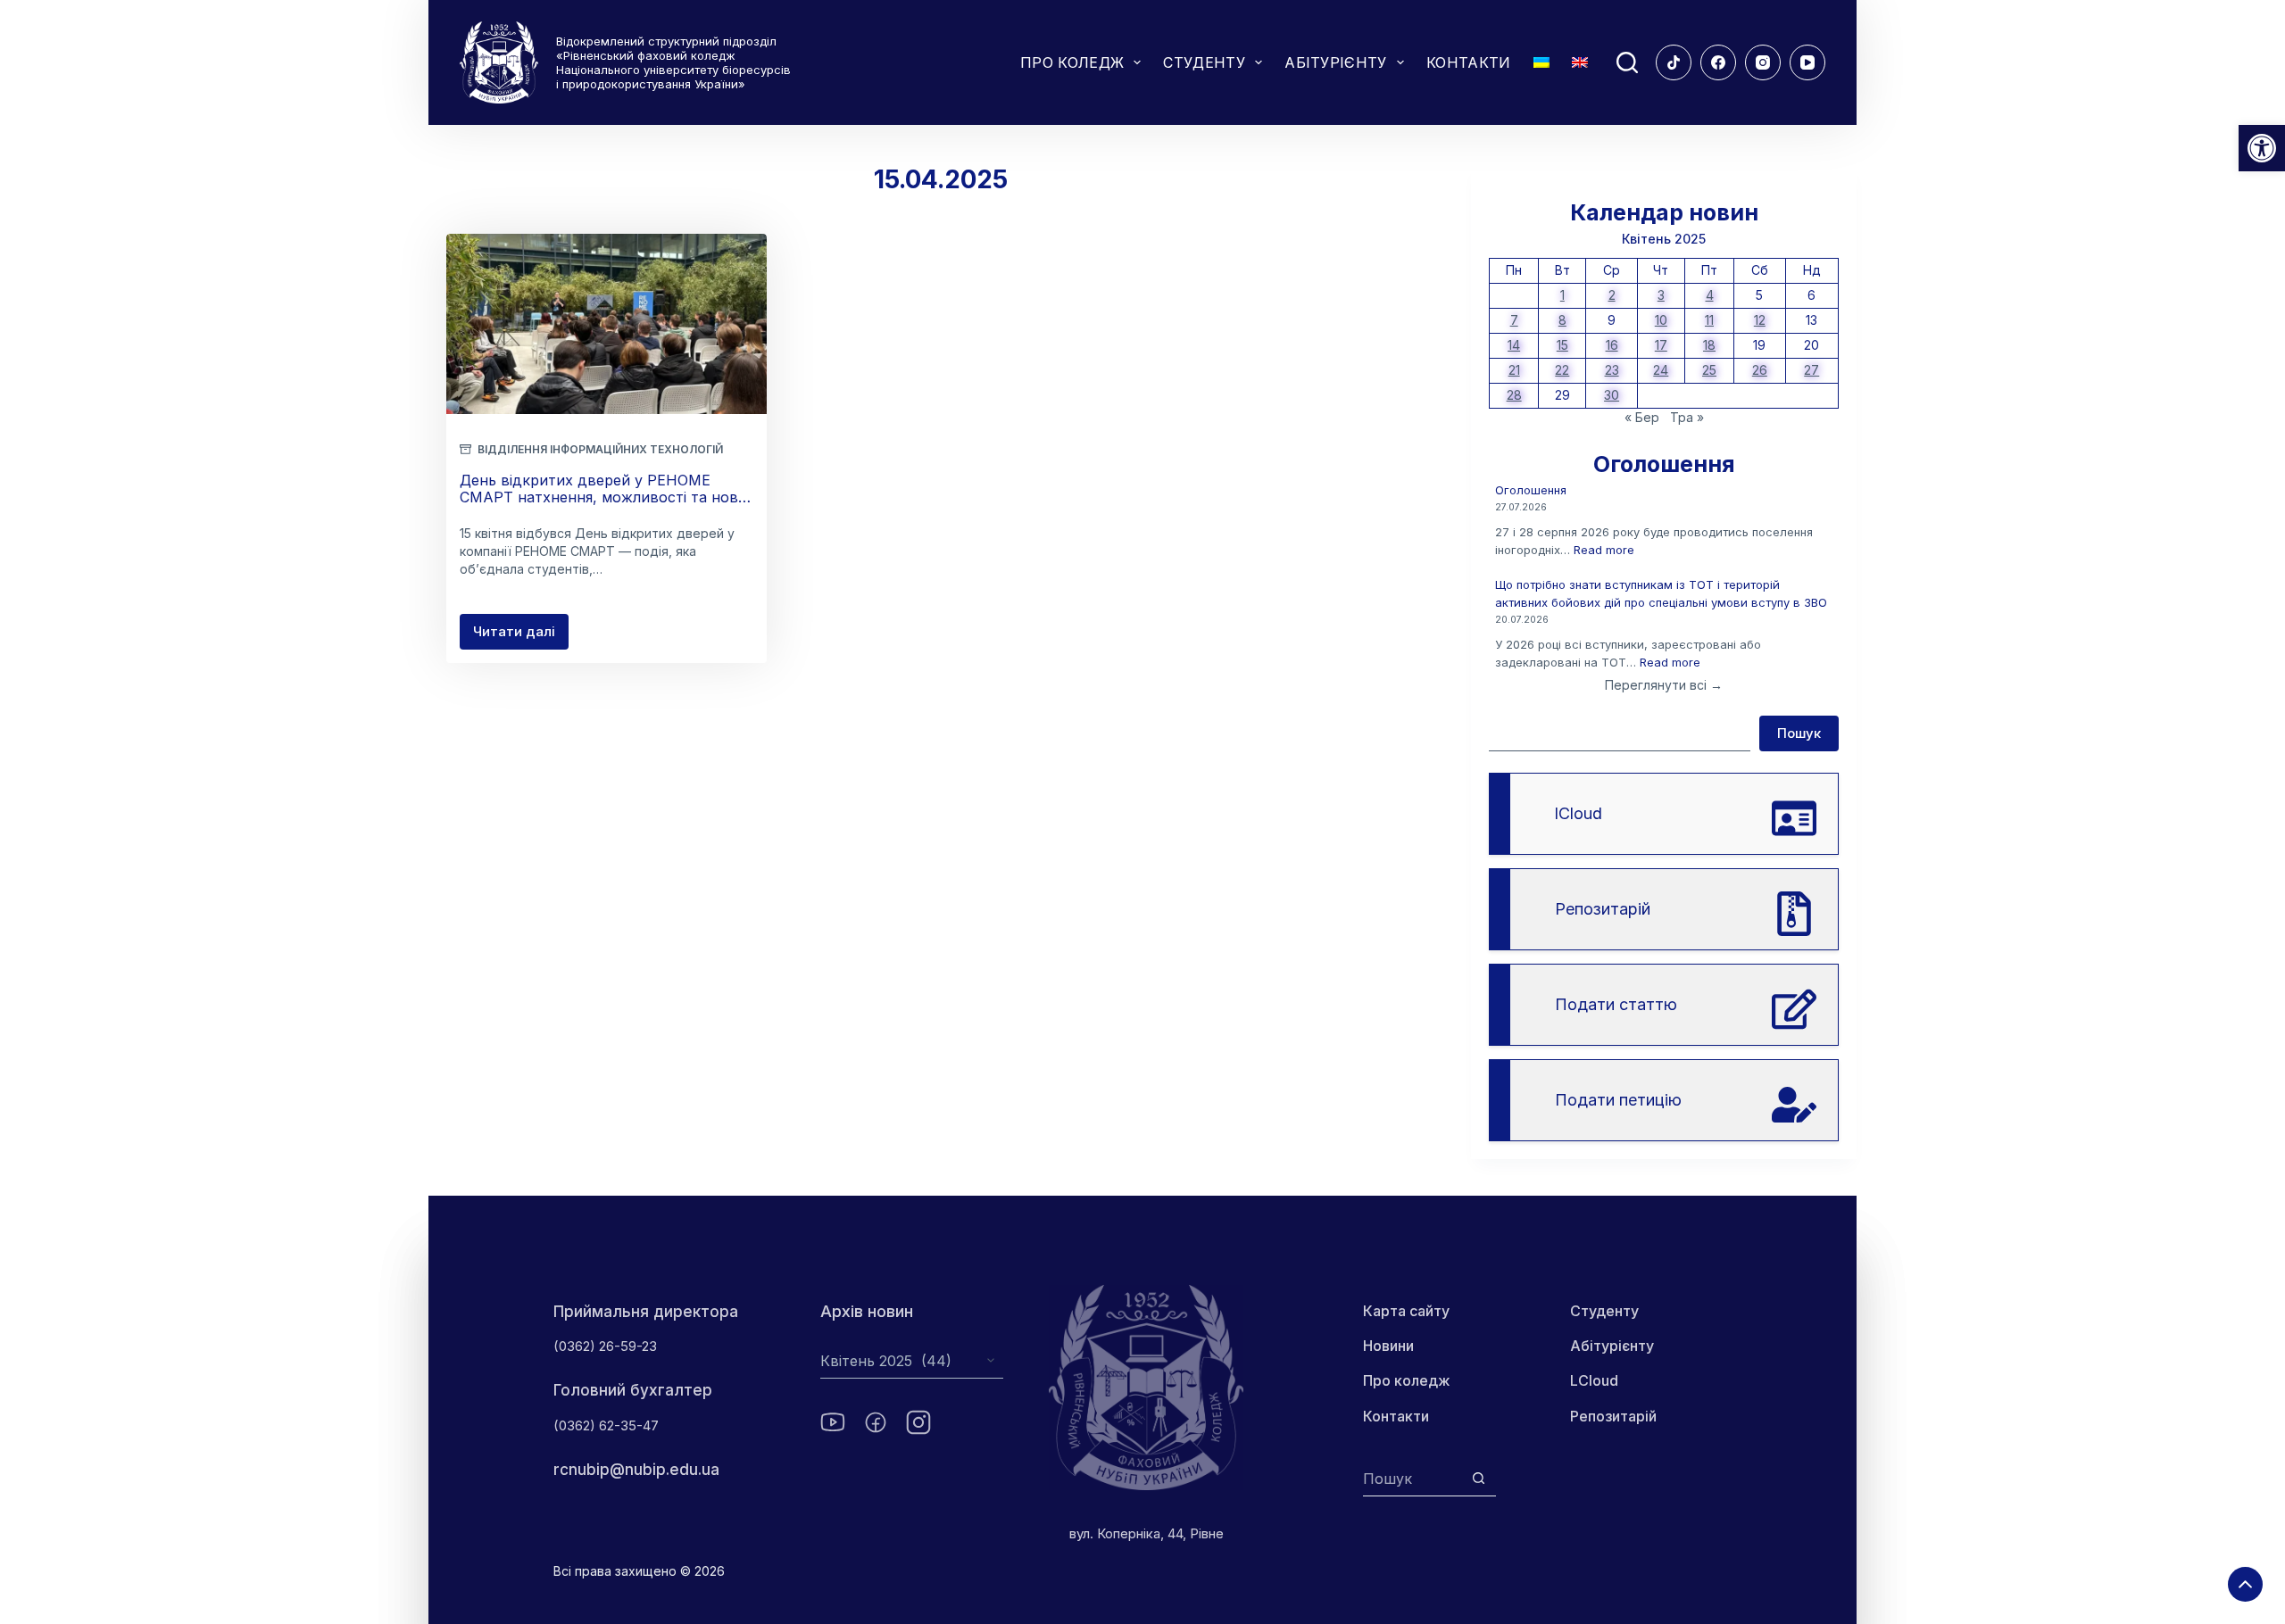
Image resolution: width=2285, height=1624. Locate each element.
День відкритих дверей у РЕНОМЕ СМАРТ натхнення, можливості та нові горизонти (600, 497)
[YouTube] (1807, 62)
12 (1760, 320)
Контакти (1396, 1416)
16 (1612, 345)
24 (1661, 370)
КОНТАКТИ (1469, 62)
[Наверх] (2245, 1584)
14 (1514, 345)
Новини (1388, 1346)
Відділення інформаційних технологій (600, 449)
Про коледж (1407, 1380)
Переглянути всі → (1664, 685)
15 (1562, 345)
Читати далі (521, 636)
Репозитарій (1613, 1416)
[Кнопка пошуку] (1479, 1478)
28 (1514, 395)
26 (1760, 370)
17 (1661, 345)
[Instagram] (1763, 62)
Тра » (1687, 417)
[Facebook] (1718, 62)
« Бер (1642, 417)
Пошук (1799, 733)
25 (1709, 370)
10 (1661, 320)
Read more (1604, 550)
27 (1811, 370)
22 (1562, 370)
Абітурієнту (1612, 1346)
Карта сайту (1406, 1311)
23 (1612, 370)
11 (1709, 320)
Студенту (1604, 1311)
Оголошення (1531, 490)
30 (1612, 395)
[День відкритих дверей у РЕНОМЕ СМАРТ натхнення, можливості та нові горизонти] (607, 324)
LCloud (1594, 1380)
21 (1514, 370)
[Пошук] (1627, 62)
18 (1709, 345)
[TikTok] (1674, 62)
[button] (2262, 148)
